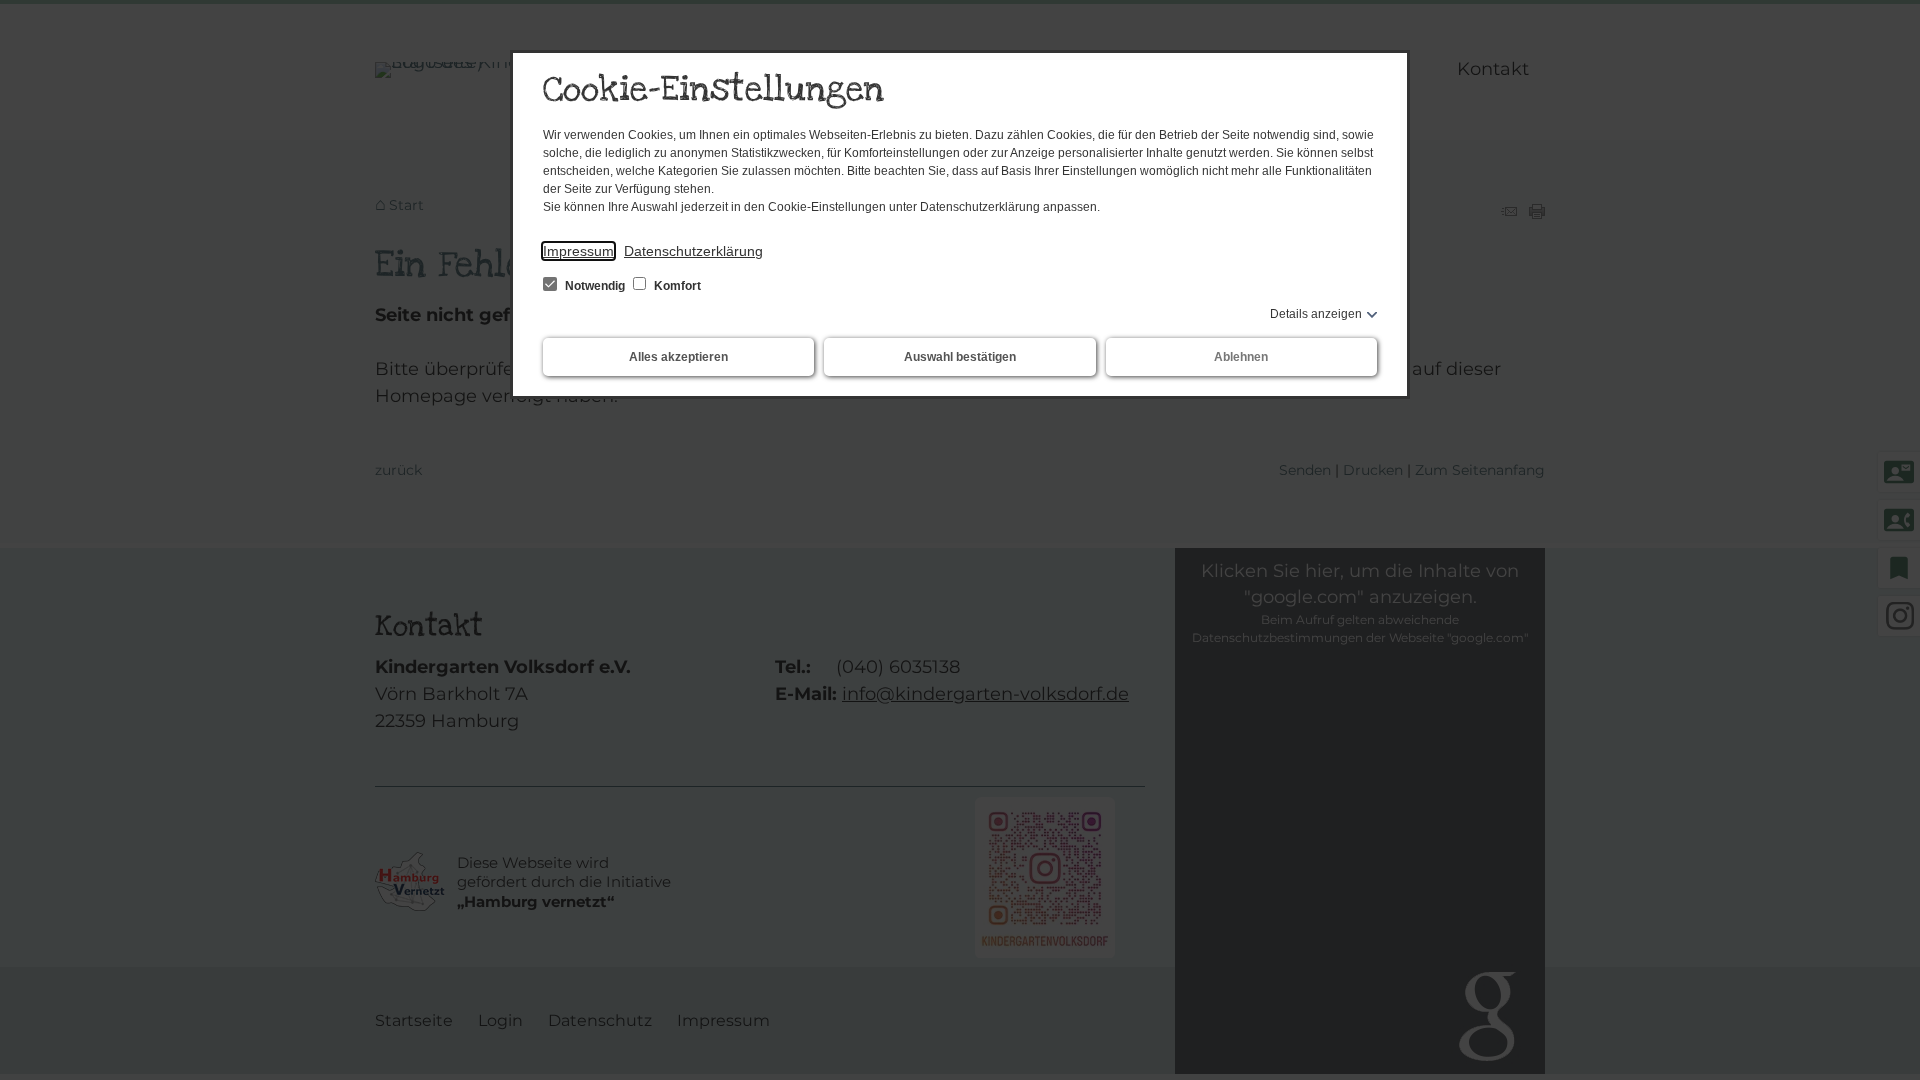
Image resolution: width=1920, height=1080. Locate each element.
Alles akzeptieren (678, 357)
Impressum (578, 251)
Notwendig (595, 286)
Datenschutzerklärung (693, 251)
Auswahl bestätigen (960, 357)
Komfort (676, 286)
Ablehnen (1241, 357)
